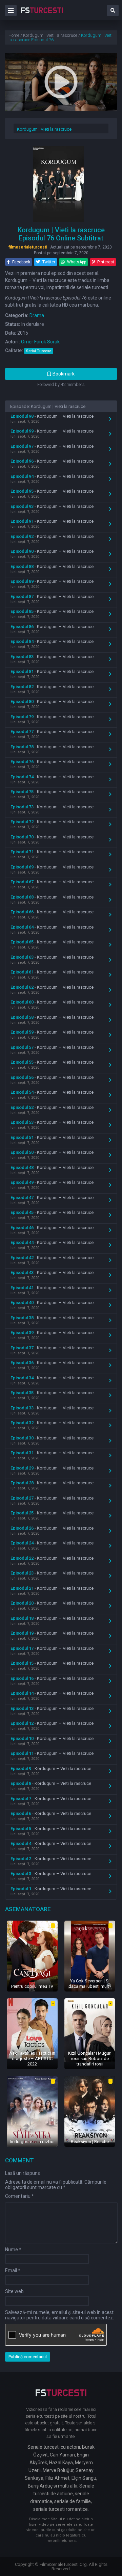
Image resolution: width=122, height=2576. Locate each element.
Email (13, 2270)
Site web (14, 2291)
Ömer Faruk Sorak (40, 342)
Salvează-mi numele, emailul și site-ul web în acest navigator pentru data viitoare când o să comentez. (59, 2315)
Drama (37, 315)
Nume (13, 2249)
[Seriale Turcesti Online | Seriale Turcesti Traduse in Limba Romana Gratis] (42, 15)
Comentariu (19, 2196)
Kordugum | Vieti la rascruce (44, 129)
